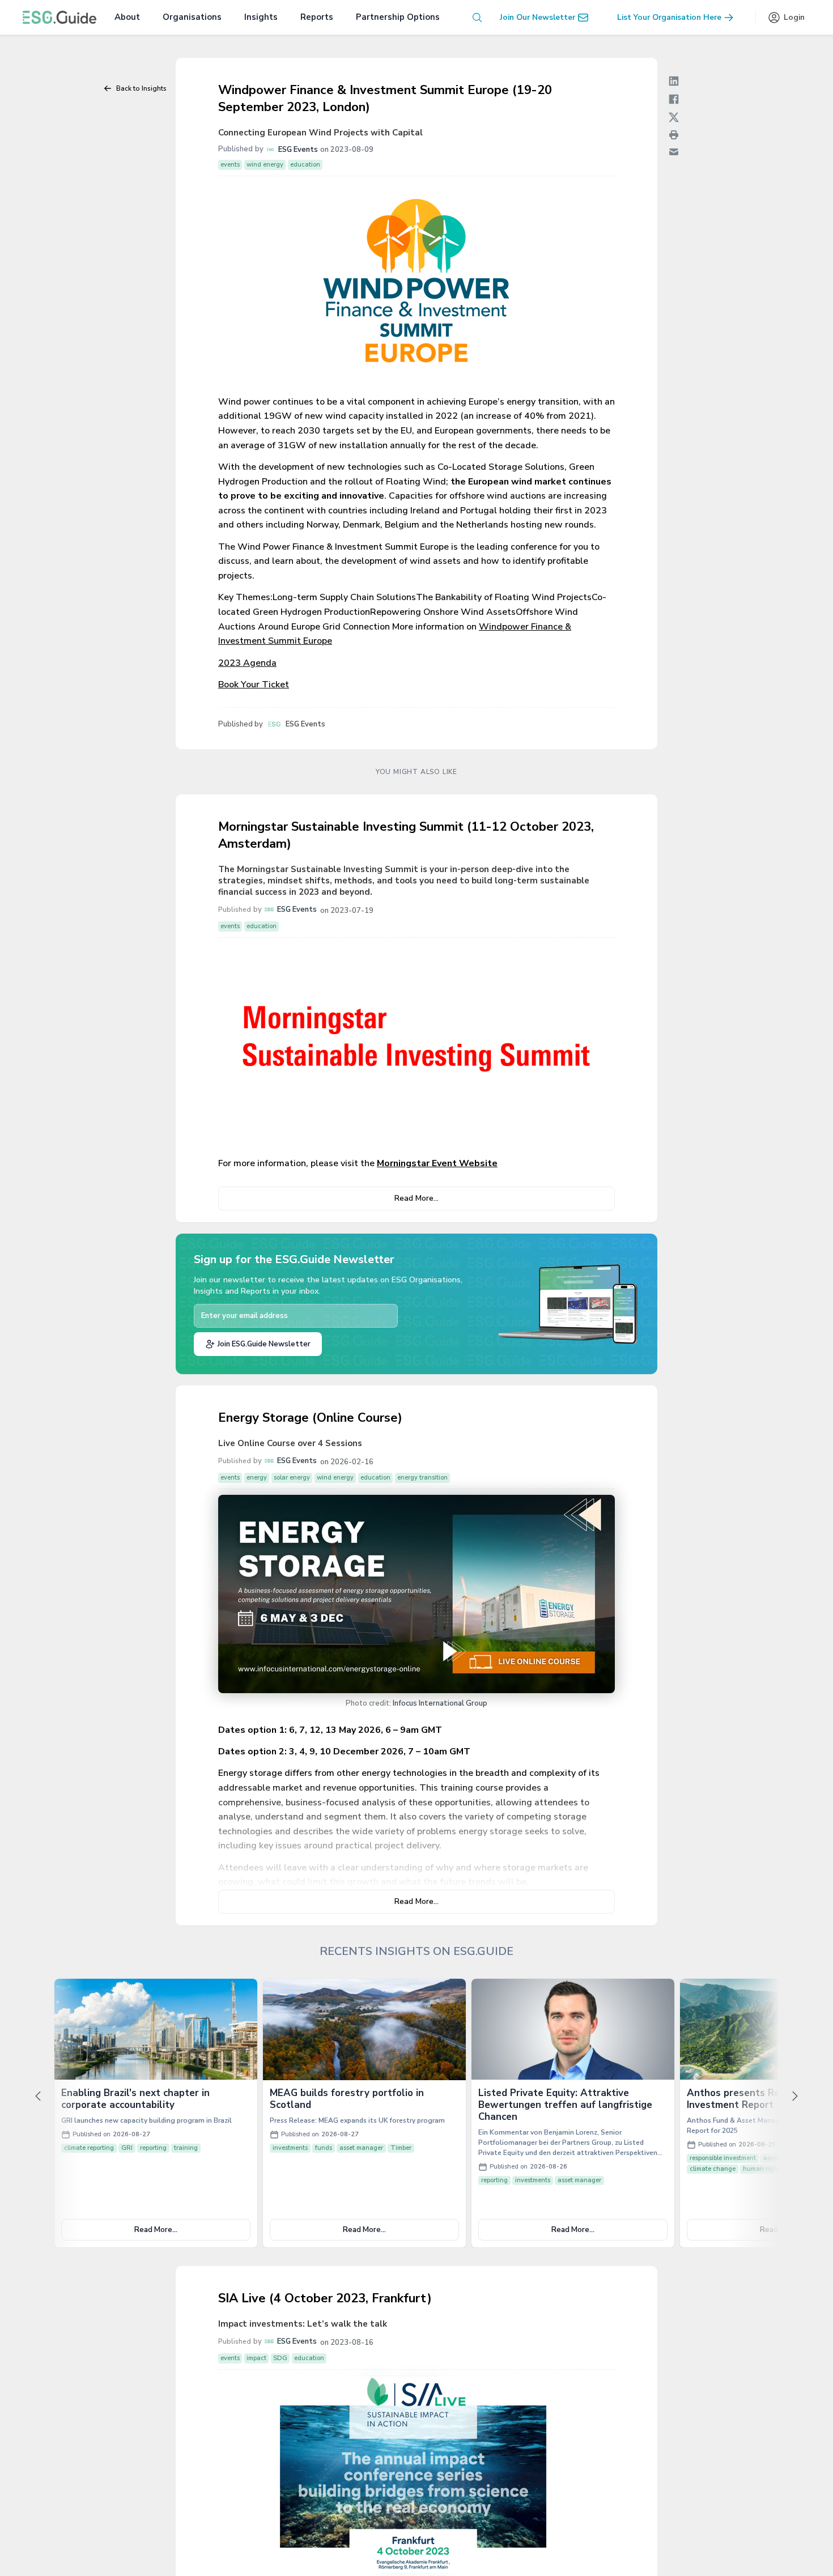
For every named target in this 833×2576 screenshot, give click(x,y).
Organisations (192, 17)
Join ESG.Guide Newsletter (264, 1344)
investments (290, 2148)
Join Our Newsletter (537, 17)
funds (324, 2148)
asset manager (361, 2148)
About (127, 17)
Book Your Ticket (254, 685)
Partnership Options (398, 17)
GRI (127, 2148)
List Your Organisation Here (669, 17)
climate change (713, 2169)
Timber (401, 2148)
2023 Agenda (247, 663)
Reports (317, 17)
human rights (763, 2169)
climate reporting (89, 2148)
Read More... (416, 1198)
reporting (153, 2148)
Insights (261, 17)
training (186, 2148)
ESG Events (298, 150)
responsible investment (723, 2158)
